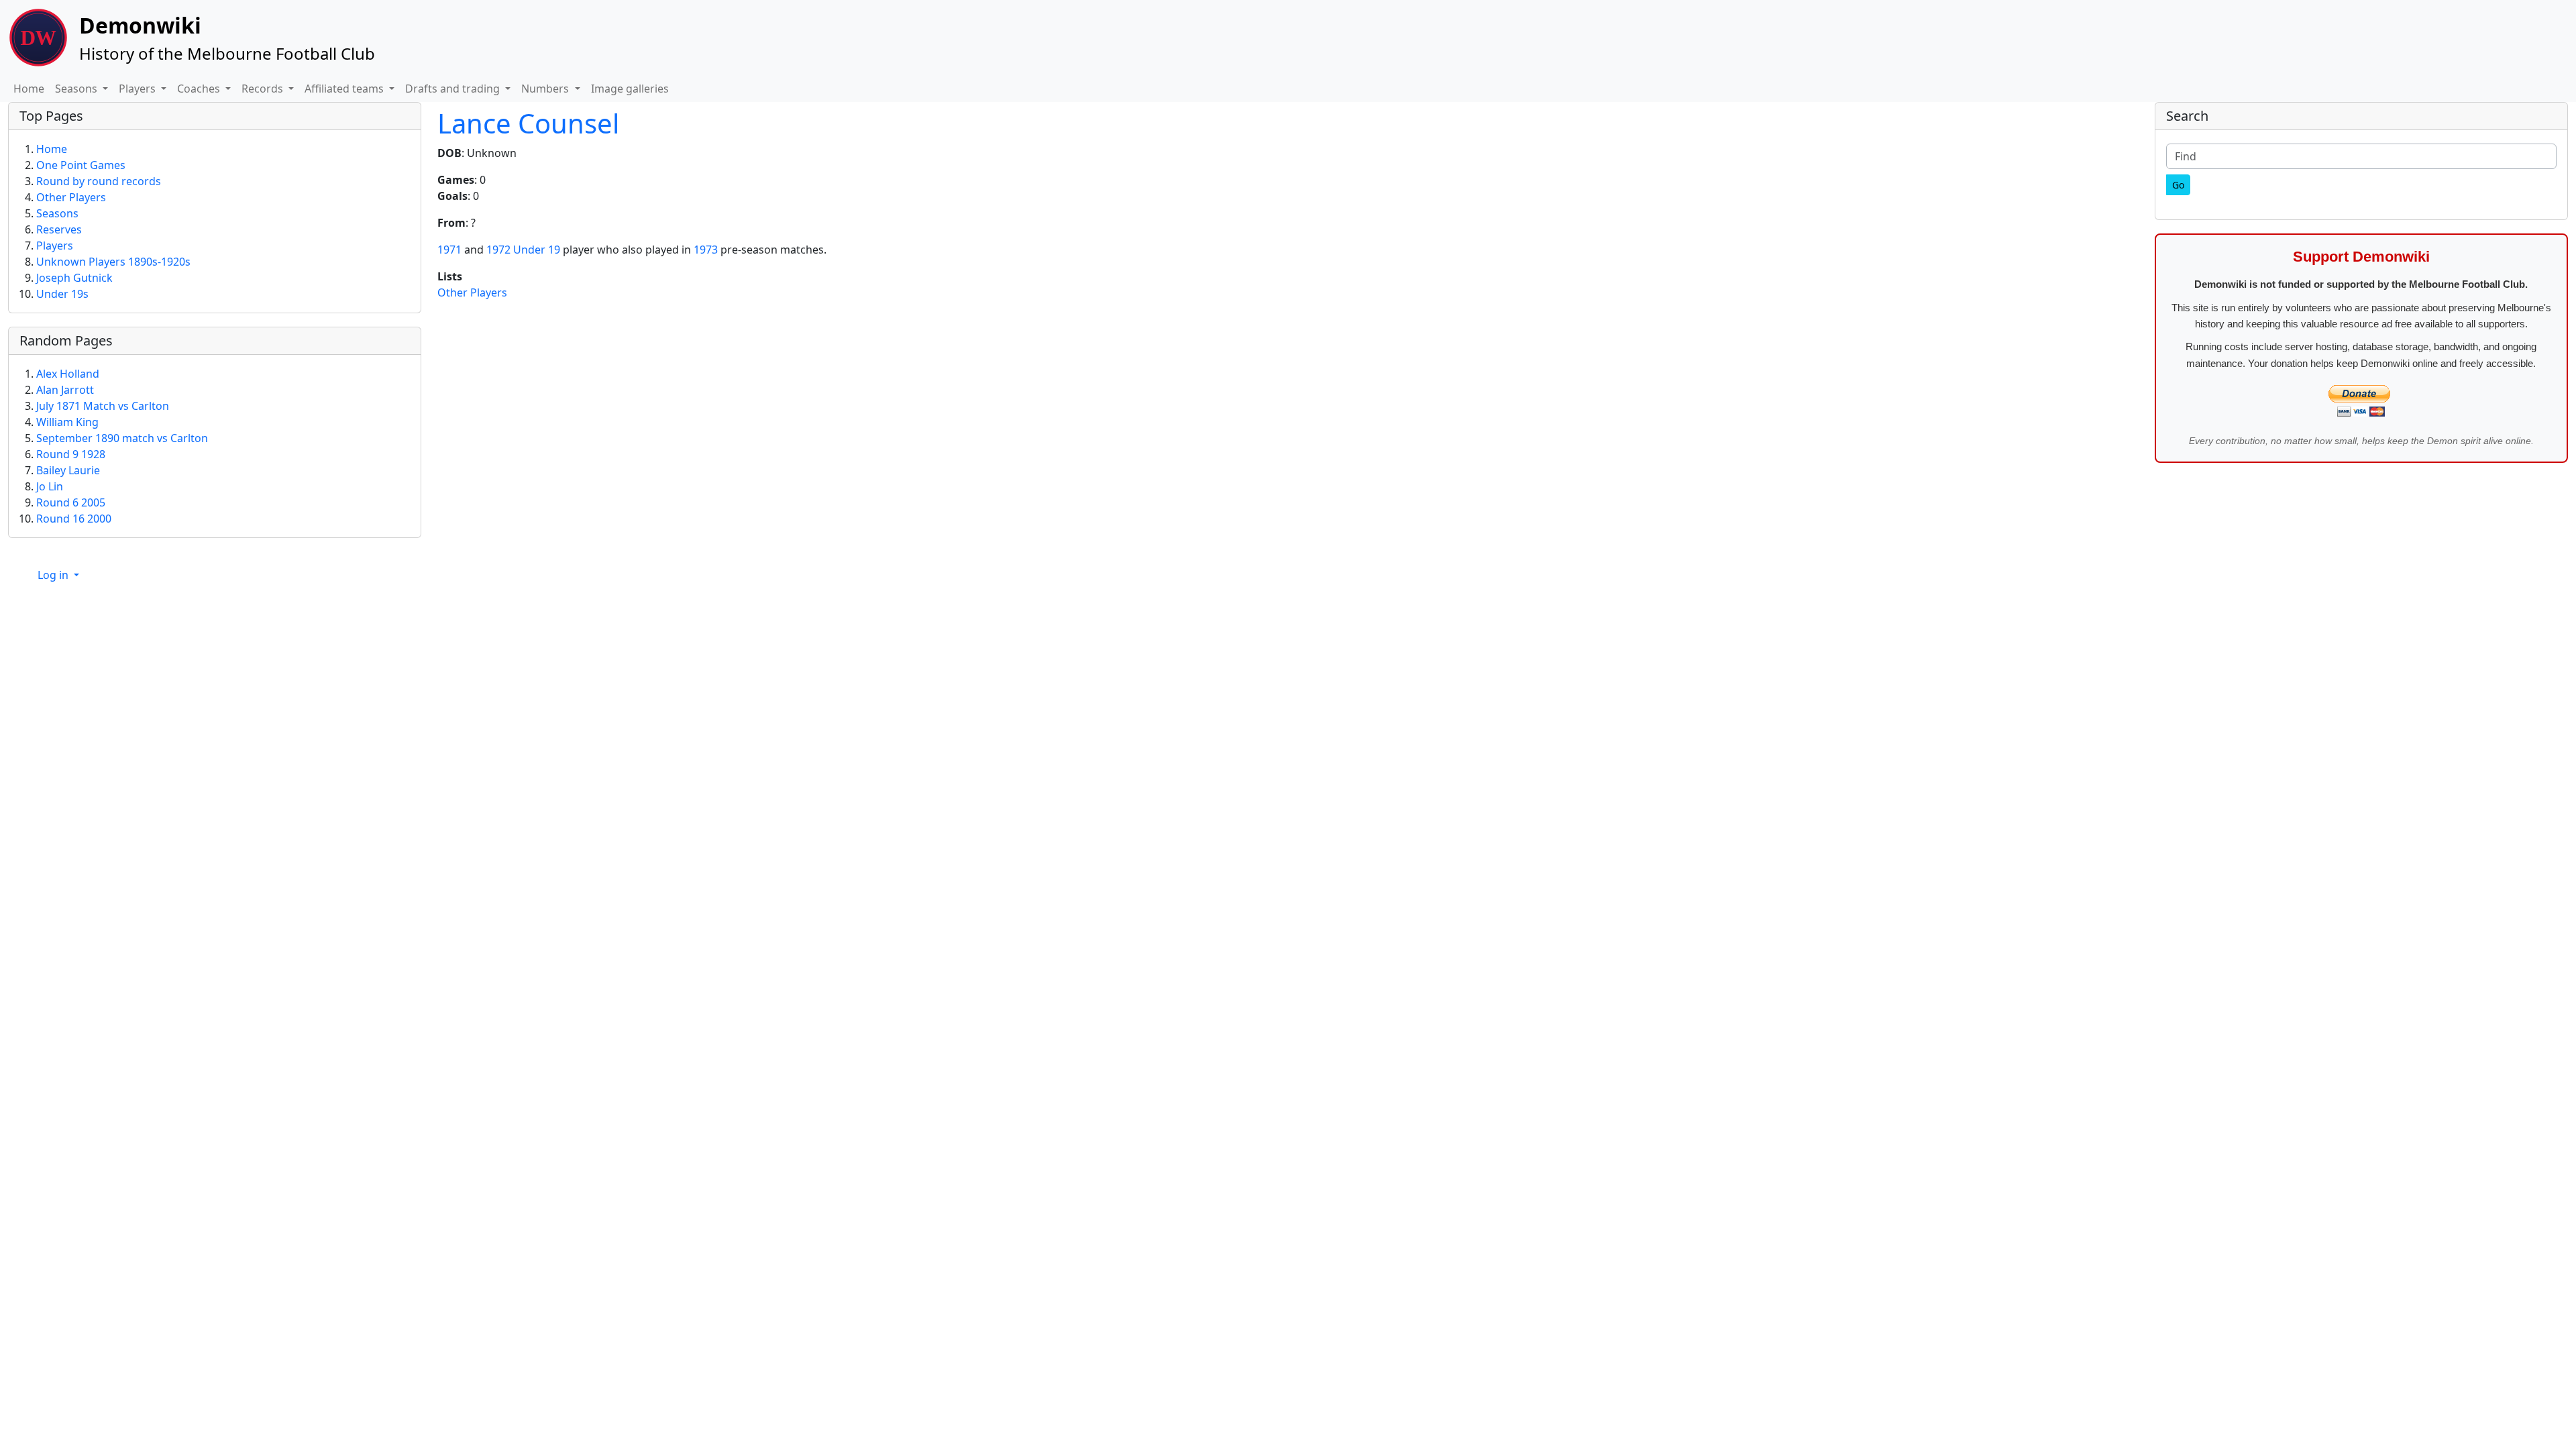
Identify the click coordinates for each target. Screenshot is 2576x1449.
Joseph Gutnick (74, 278)
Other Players (472, 292)
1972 (498, 250)
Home (29, 89)
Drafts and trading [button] (454, 89)
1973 (706, 250)
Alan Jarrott (65, 390)
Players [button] (139, 89)
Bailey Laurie (68, 470)
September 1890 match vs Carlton (122, 438)
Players (55, 246)
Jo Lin (50, 486)
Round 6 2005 (71, 502)
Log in (54, 575)
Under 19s (62, 294)
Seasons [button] (77, 89)
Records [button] (264, 89)
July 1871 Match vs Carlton (103, 406)
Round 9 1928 (71, 454)
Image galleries (630, 89)
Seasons (57, 213)
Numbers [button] (546, 89)
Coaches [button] (200, 89)
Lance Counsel (528, 123)
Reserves (59, 229)
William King (67, 422)
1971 (449, 250)
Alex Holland (68, 374)
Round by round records (99, 181)
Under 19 (537, 250)
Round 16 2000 (74, 519)
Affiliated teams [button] (345, 89)
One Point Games (81, 165)
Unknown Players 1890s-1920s (113, 262)
